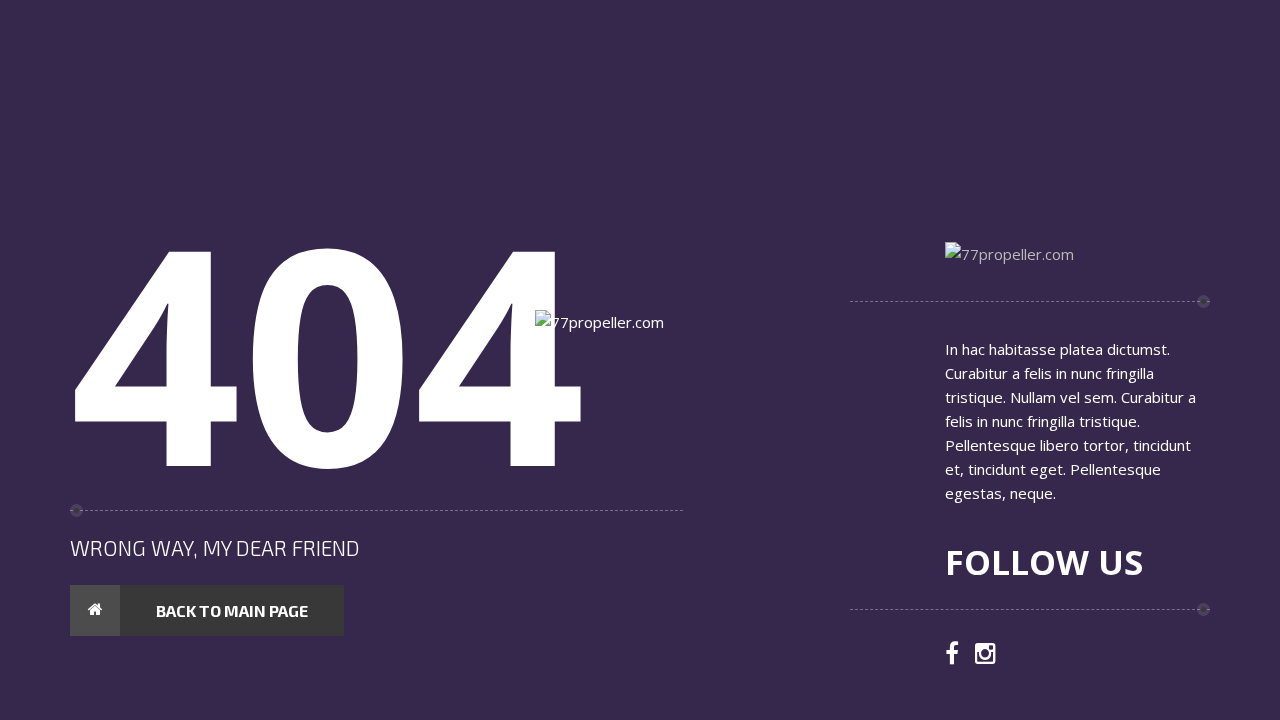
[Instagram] (985, 655)
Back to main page (232, 610)
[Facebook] (952, 655)
